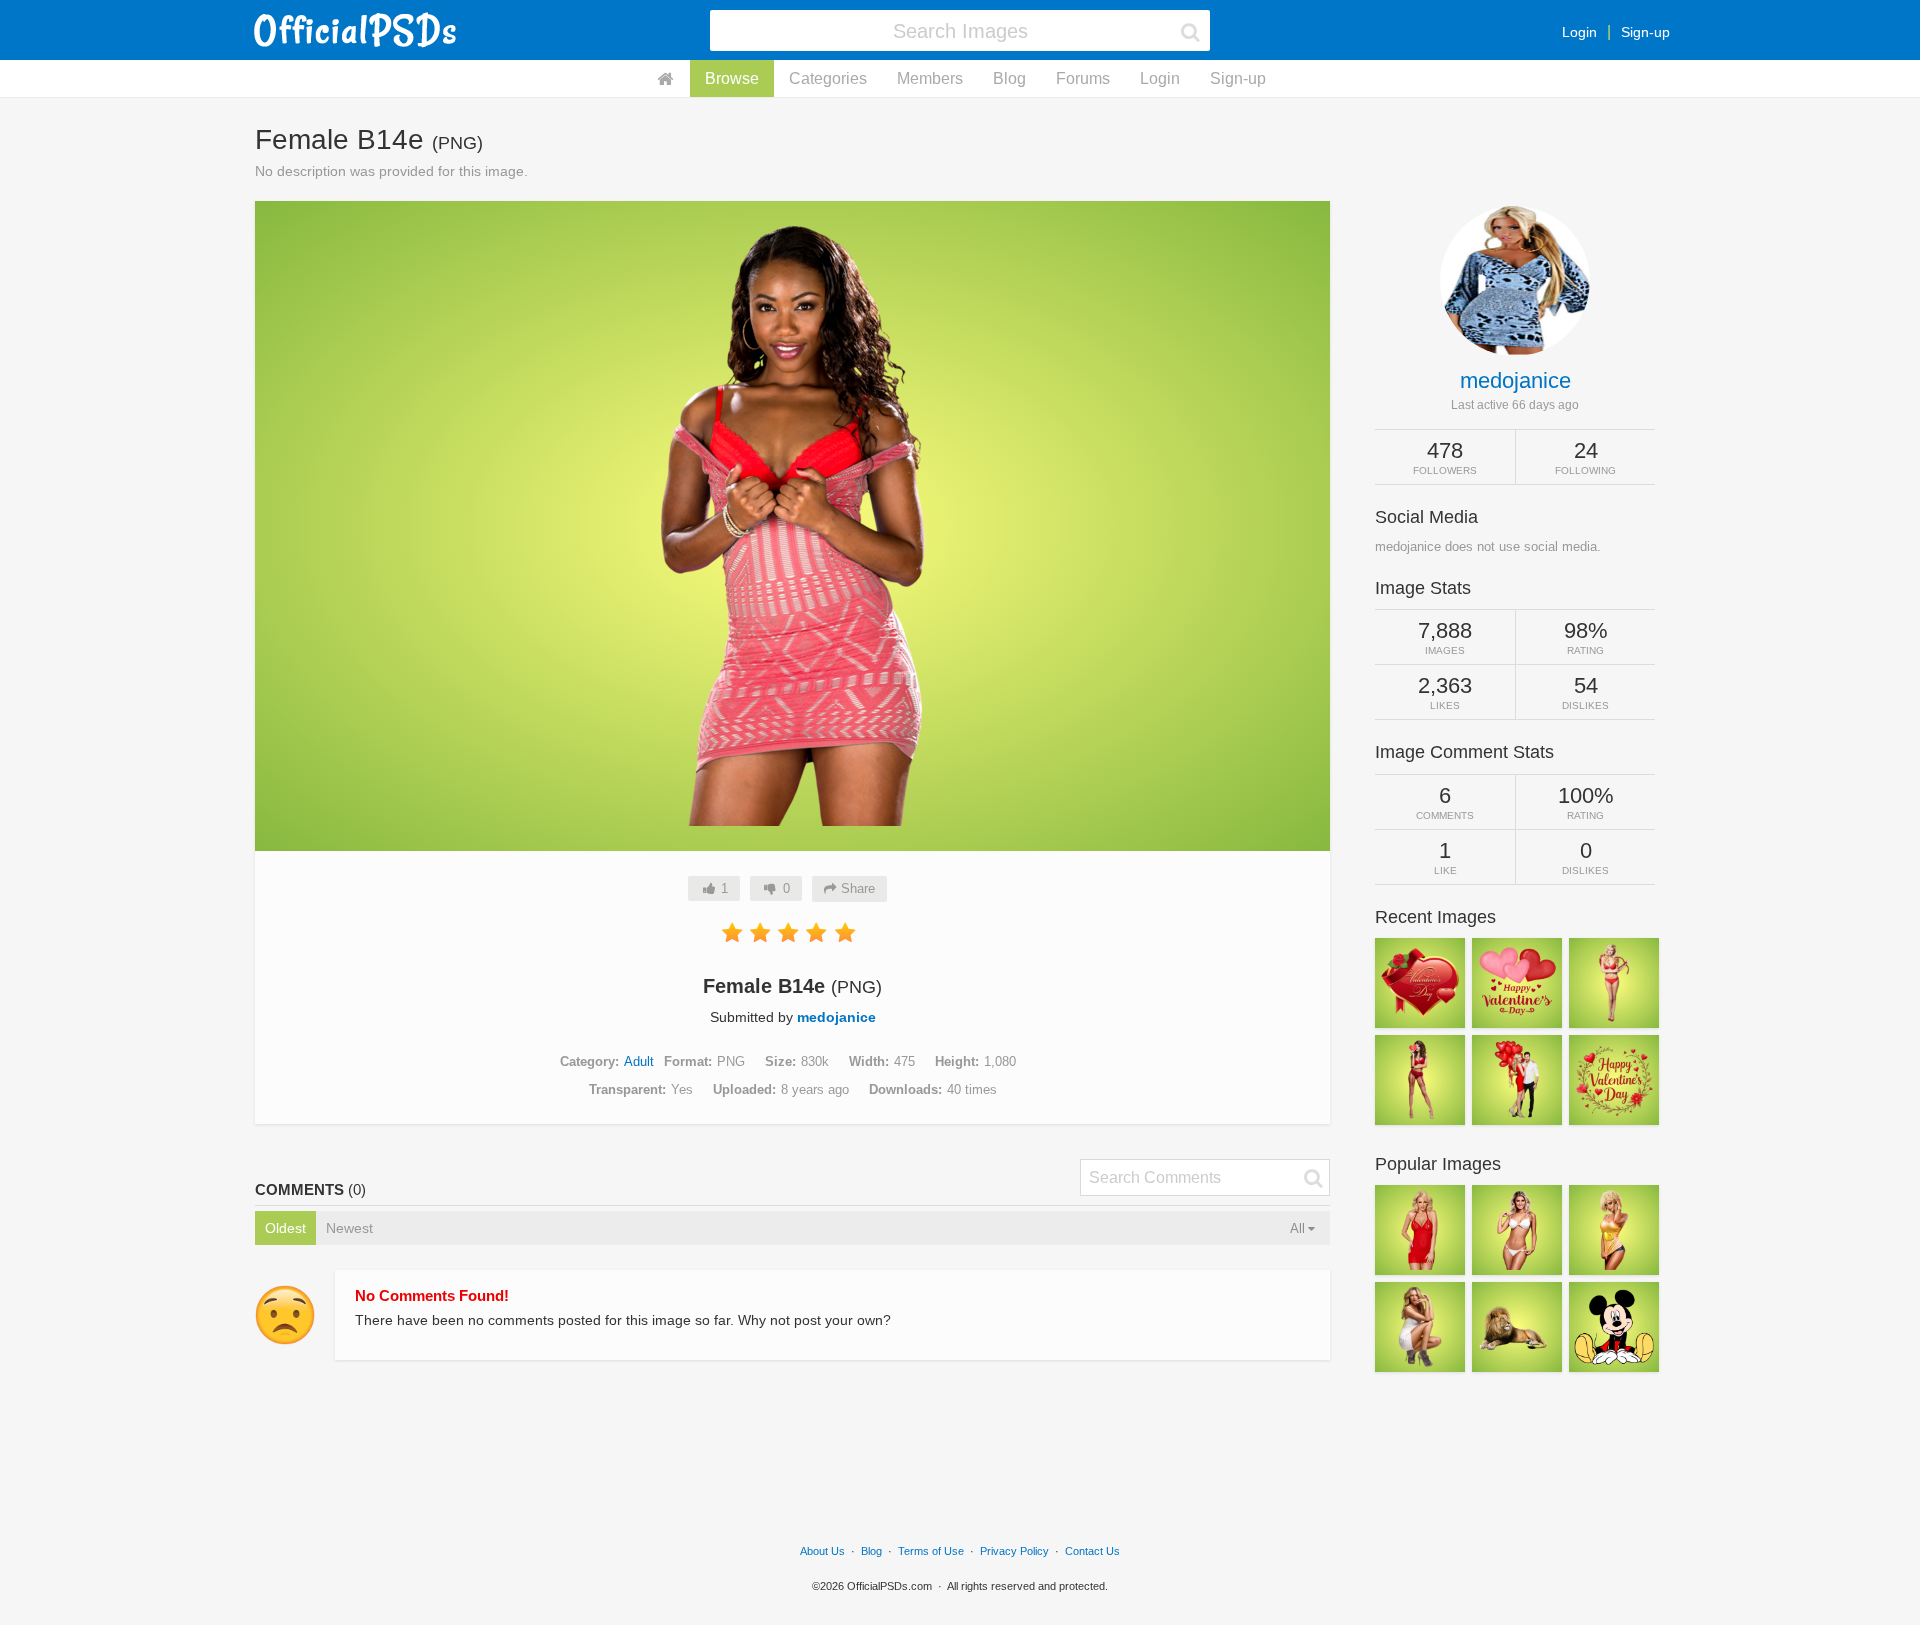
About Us (822, 1551)
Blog (1009, 78)
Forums (1083, 78)
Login (1579, 32)
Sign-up (1645, 32)
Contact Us (1092, 1551)
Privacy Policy (1014, 1551)
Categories (828, 78)
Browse (732, 78)
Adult (639, 1061)
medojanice (836, 1017)
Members (930, 78)
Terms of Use (931, 1551)
